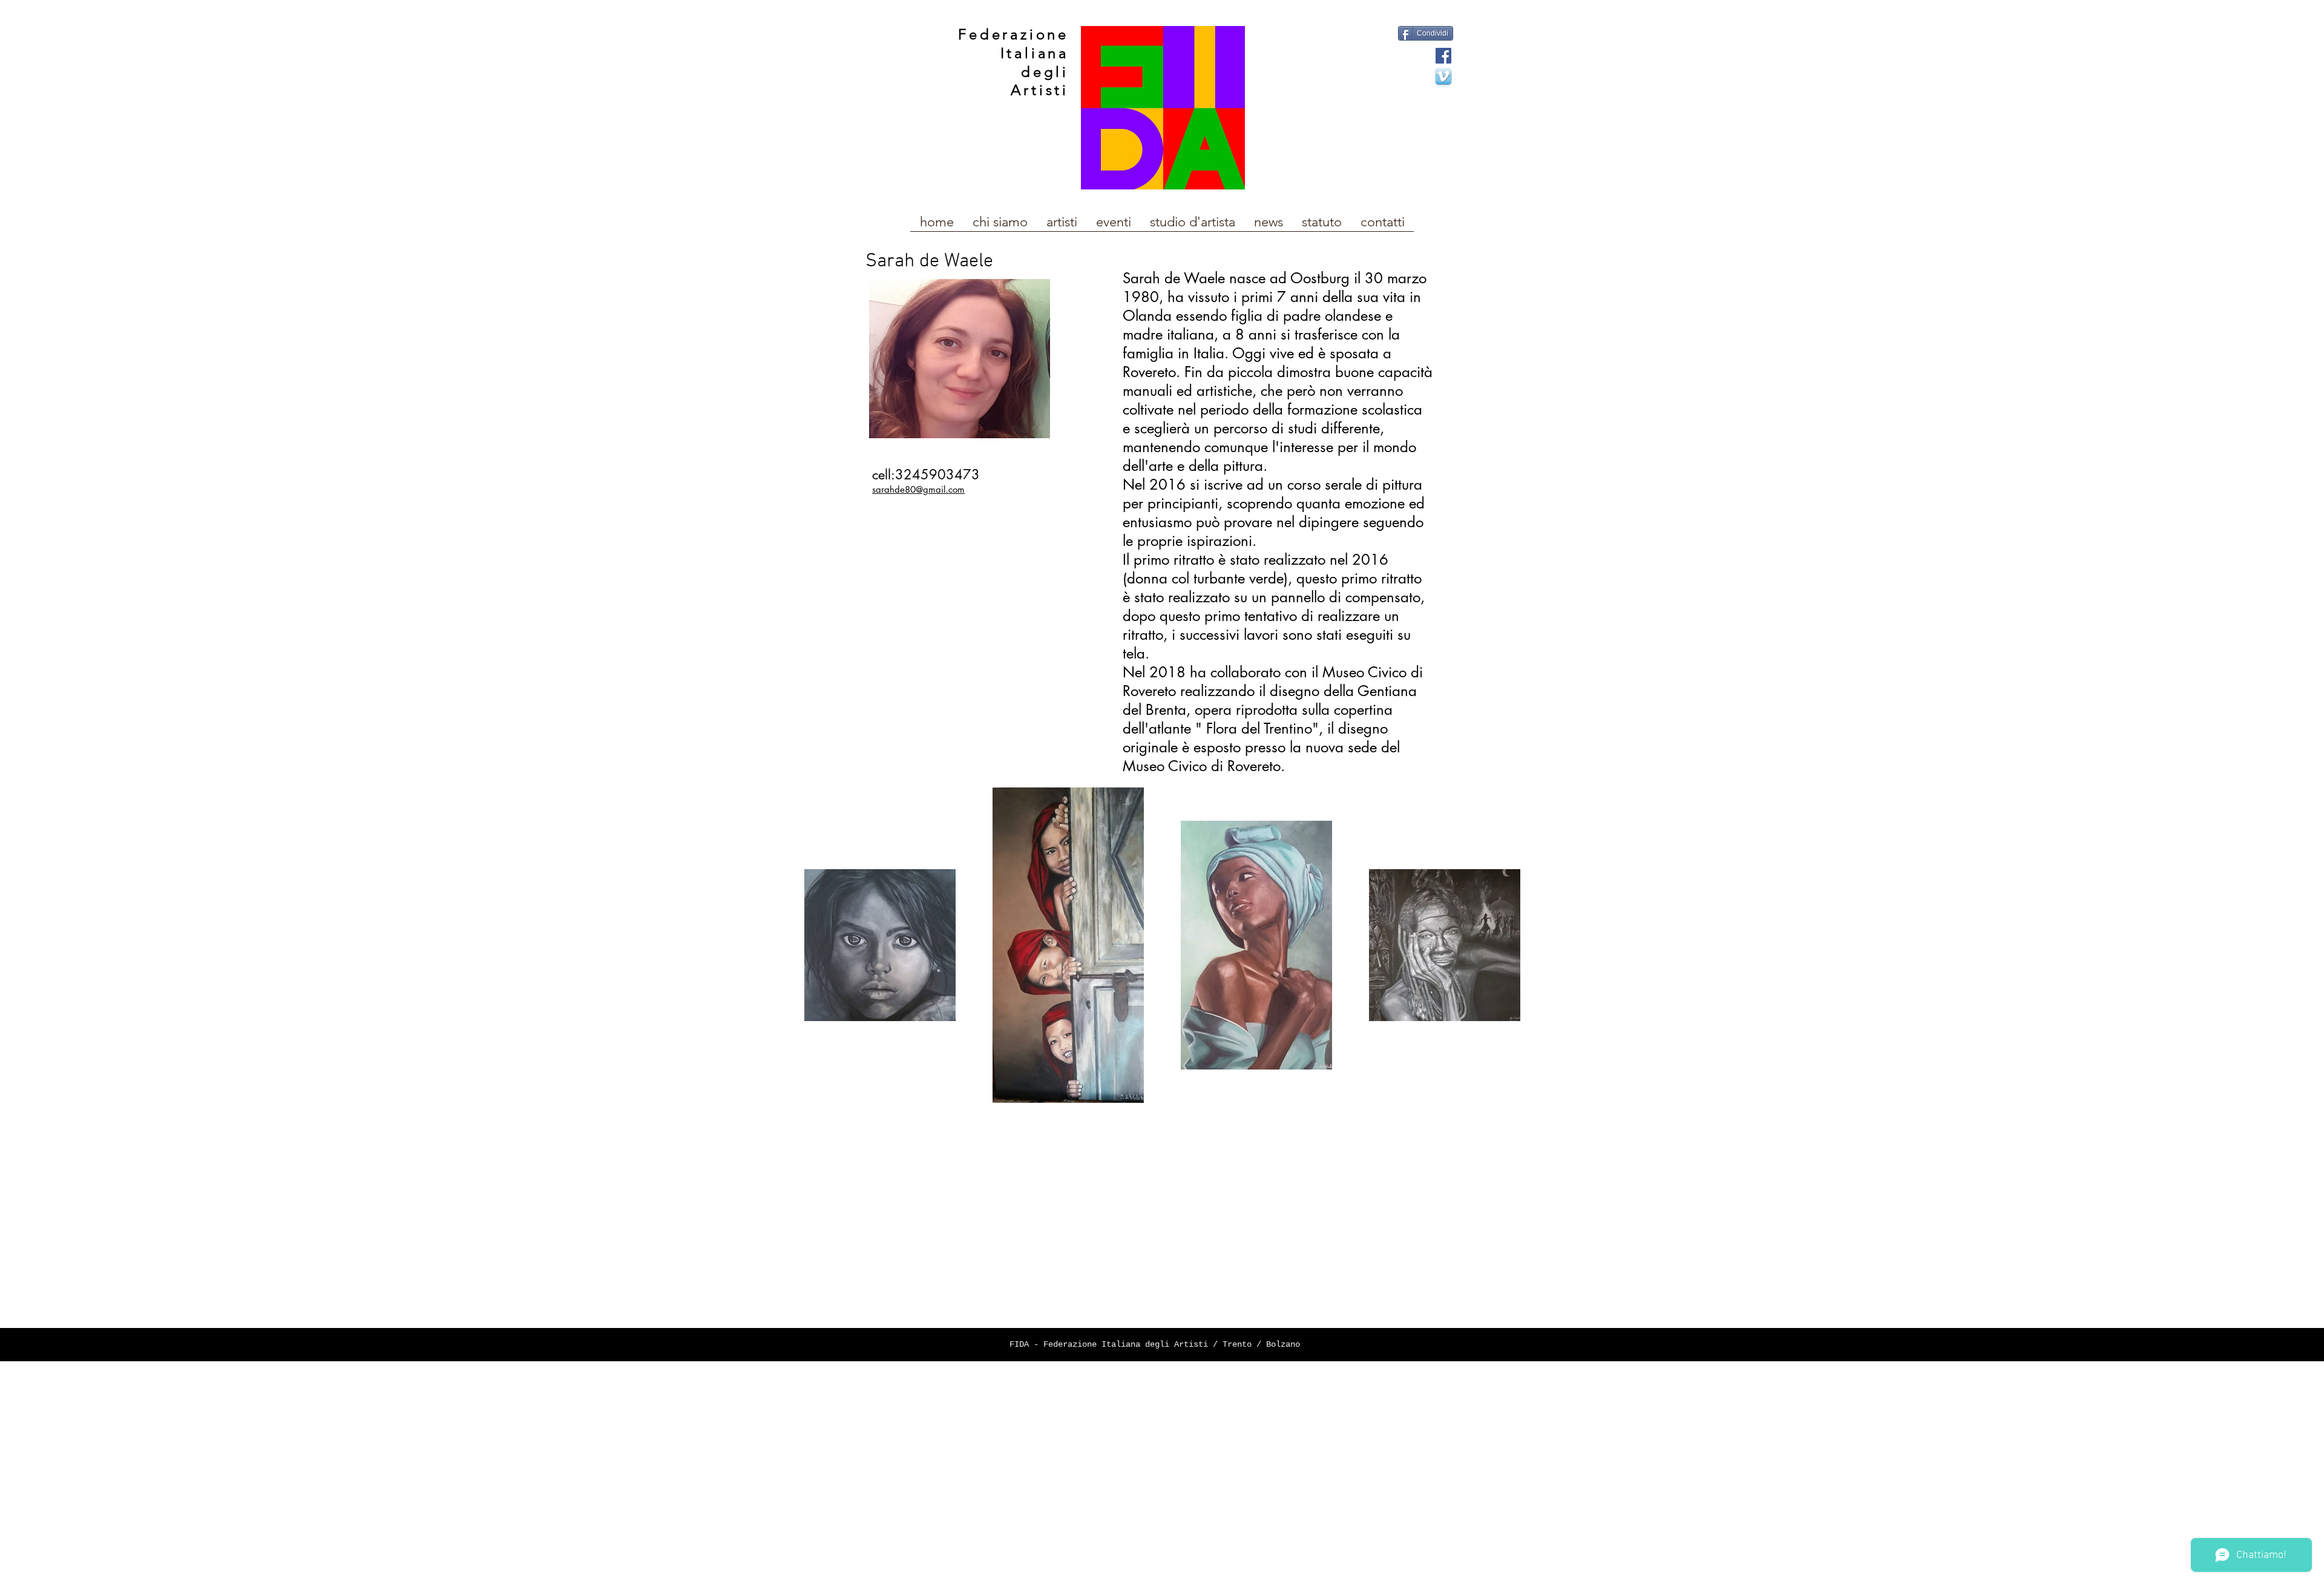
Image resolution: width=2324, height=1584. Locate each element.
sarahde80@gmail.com (918, 489)
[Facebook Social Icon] (1443, 56)
